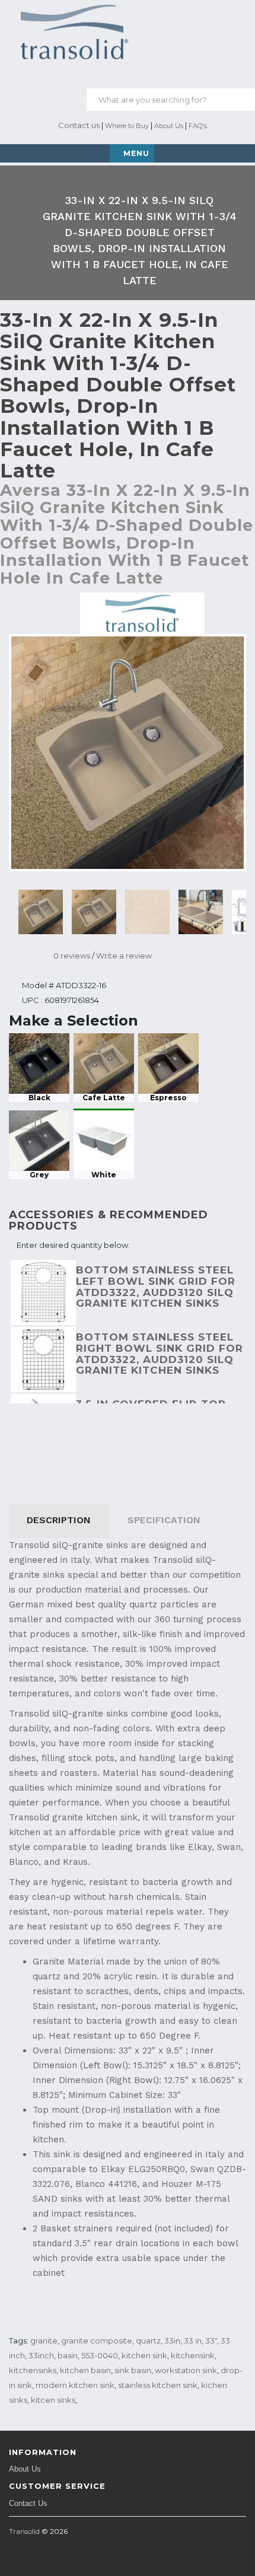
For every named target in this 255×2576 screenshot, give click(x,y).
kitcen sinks (53, 2400)
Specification (164, 1520)
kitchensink (193, 2355)
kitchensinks (33, 2370)
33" (211, 2341)
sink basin (133, 2370)
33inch (41, 2355)
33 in (193, 2341)
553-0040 (100, 2355)
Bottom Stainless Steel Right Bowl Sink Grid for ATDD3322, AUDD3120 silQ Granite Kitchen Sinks (160, 1354)
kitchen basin (85, 2370)
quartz (148, 2341)
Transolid (24, 2531)
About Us (169, 126)
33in (172, 2341)
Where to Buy (127, 126)
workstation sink (186, 2370)
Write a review (124, 956)
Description (59, 1520)
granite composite (97, 2341)
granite (44, 2341)
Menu (136, 153)
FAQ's (198, 126)
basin (68, 2355)
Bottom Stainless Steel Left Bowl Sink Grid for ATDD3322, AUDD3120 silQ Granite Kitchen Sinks (156, 1287)
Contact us (78, 125)
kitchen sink (144, 2355)
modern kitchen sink (75, 2385)
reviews (72, 956)
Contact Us (28, 2503)
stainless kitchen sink (158, 2385)
